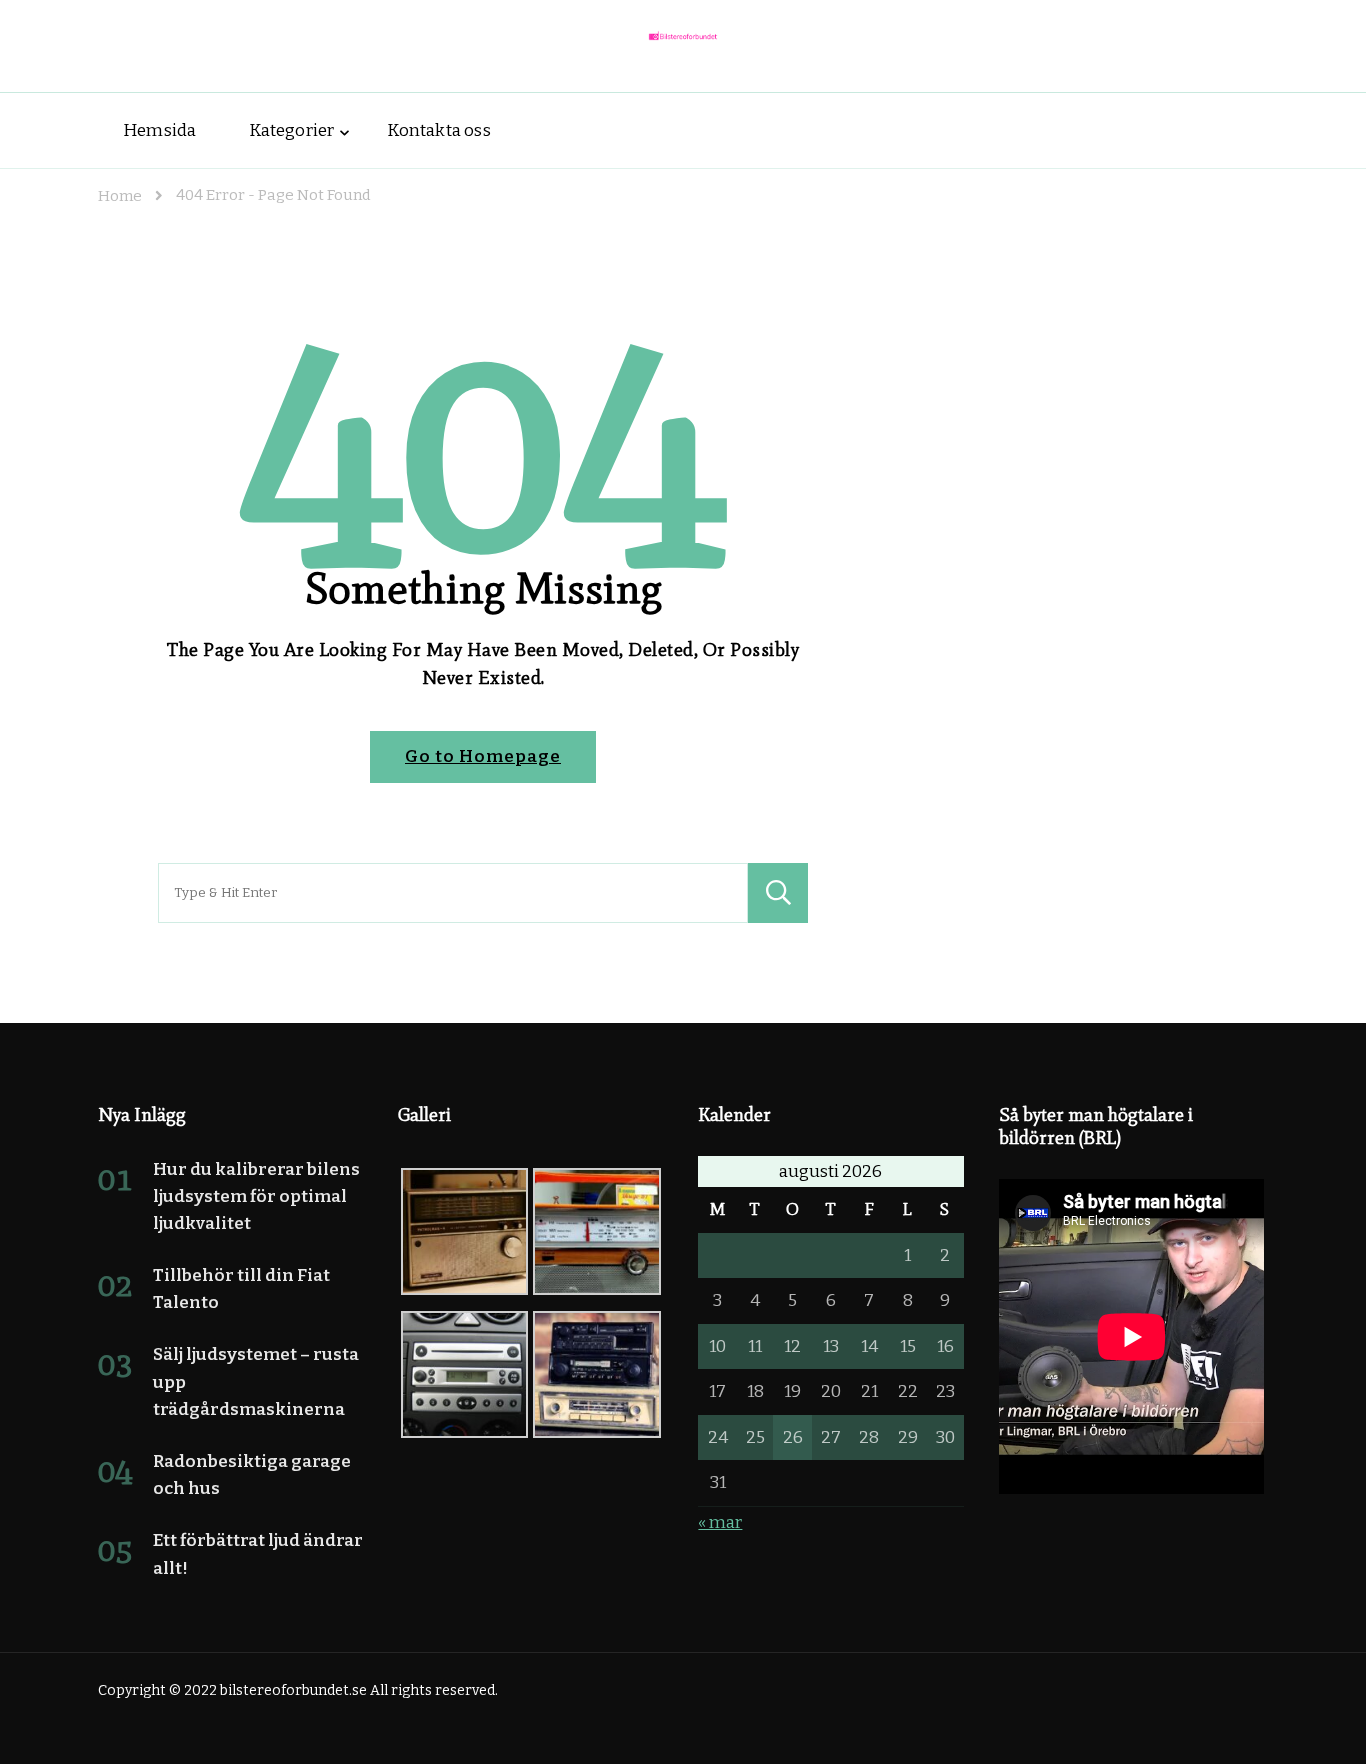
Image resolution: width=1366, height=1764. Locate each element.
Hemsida (159, 130)
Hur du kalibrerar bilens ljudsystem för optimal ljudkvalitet (256, 1196)
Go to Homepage (483, 756)
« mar (720, 1522)
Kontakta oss (438, 130)
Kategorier (291, 130)
